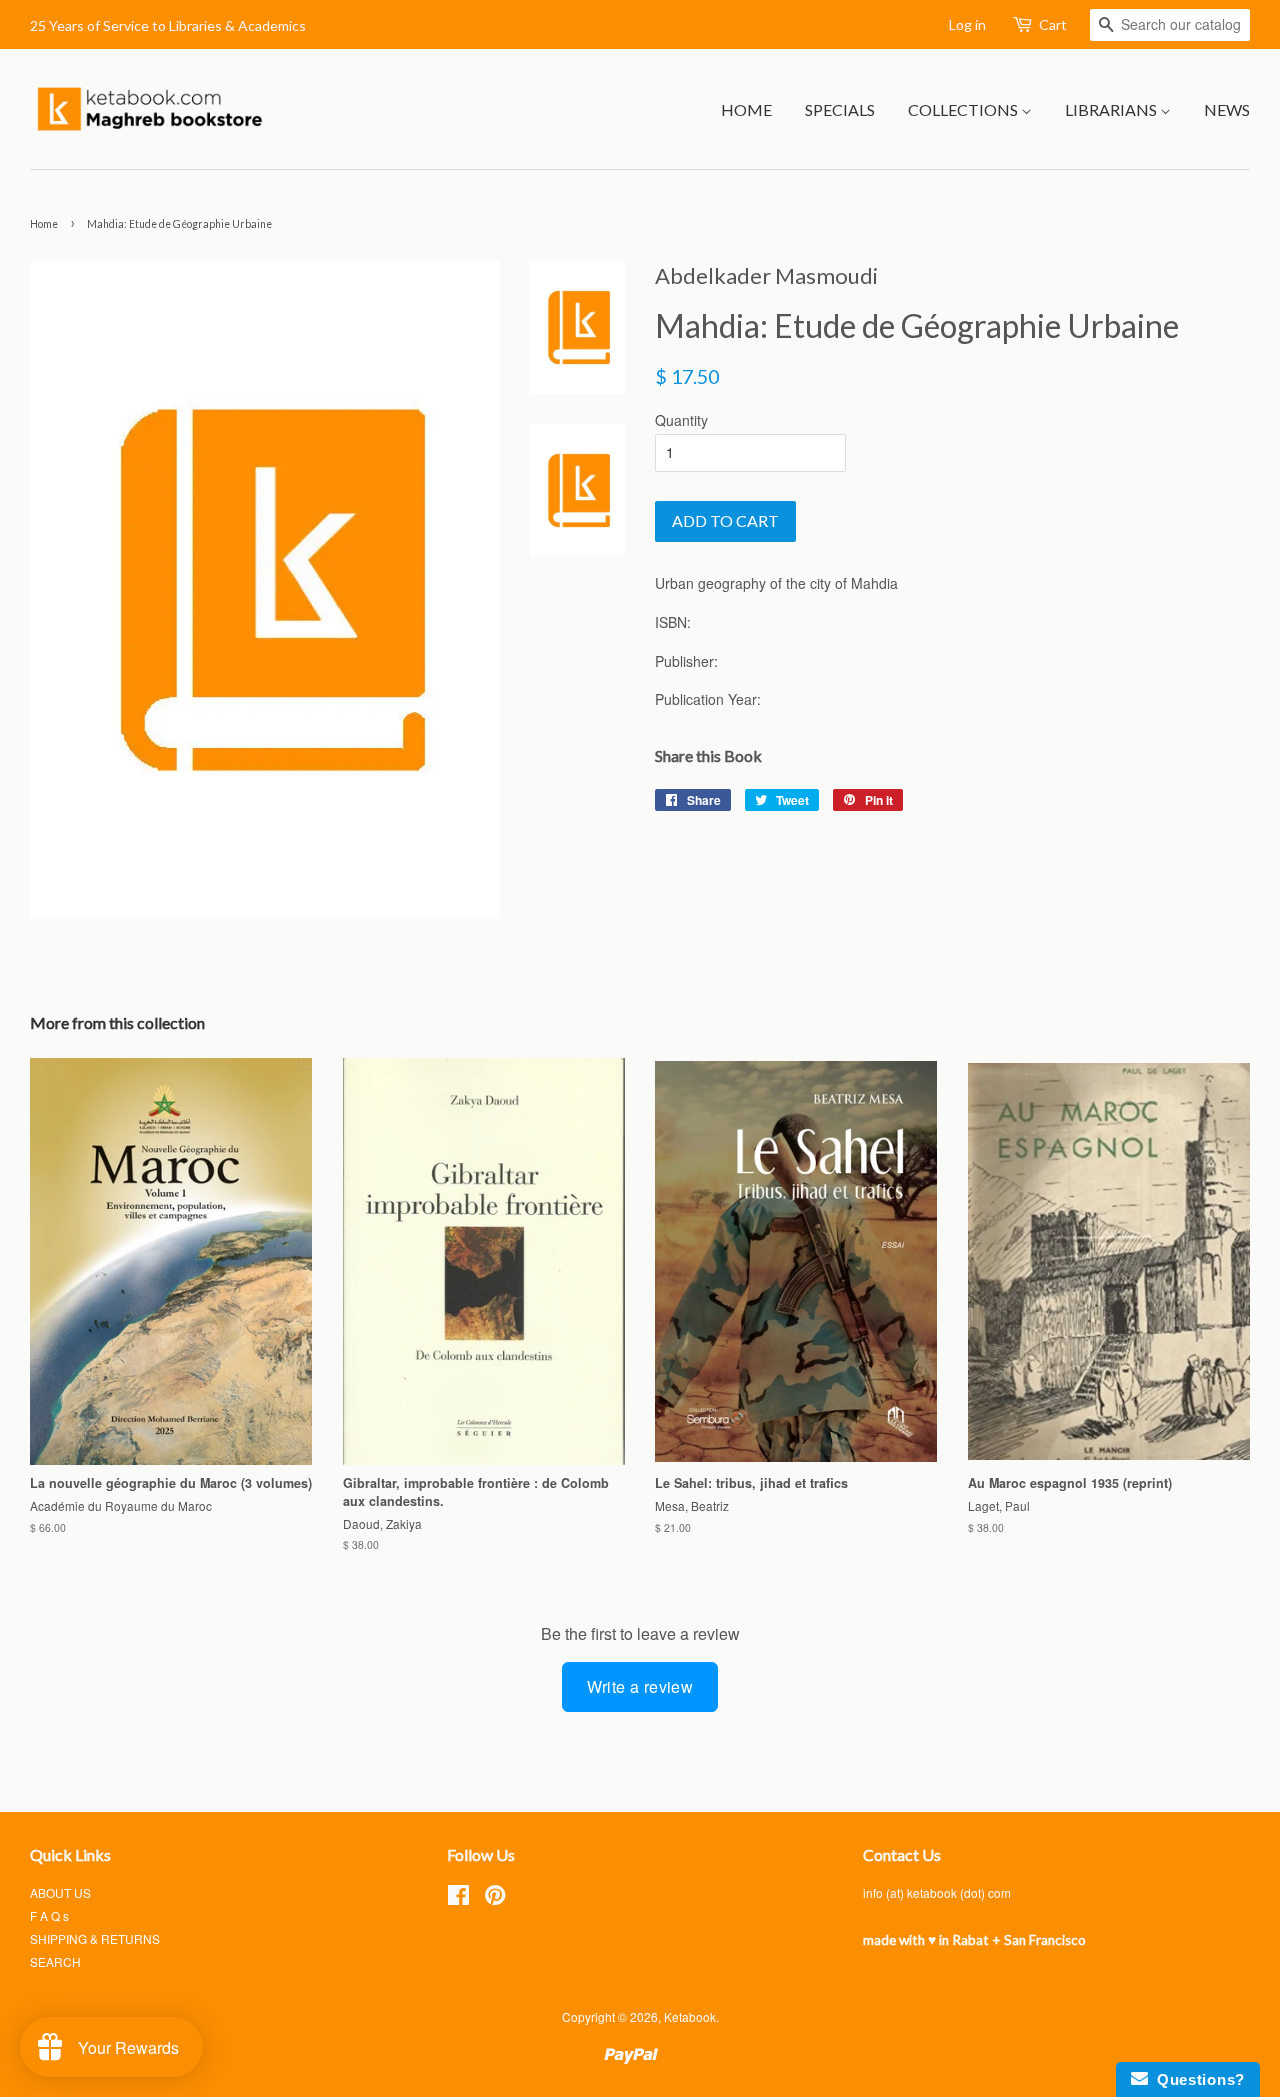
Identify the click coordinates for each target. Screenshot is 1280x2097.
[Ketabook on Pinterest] (495, 1898)
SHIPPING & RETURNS (95, 1938)
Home (746, 109)
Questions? (1196, 2079)
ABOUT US (60, 1892)
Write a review (640, 1686)
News (1227, 109)
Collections (964, 109)
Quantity (681, 420)
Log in (967, 24)
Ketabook (690, 2016)
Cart (1053, 24)
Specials (840, 109)
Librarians (1112, 109)
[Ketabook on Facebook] (458, 1898)
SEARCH (55, 1961)
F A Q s (49, 1915)
